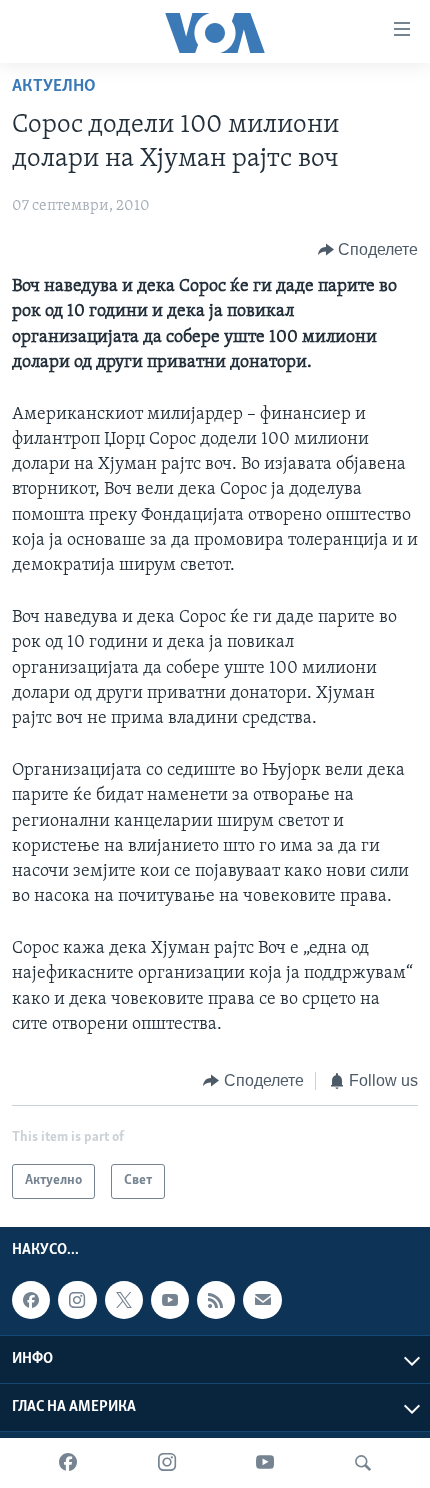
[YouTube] (265, 1463)
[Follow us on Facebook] (31, 1300)
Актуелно (54, 87)
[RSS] (216, 1300)
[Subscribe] (262, 1300)
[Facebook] (68, 1463)
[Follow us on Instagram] (77, 1300)
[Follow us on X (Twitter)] (124, 1300)
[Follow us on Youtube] (170, 1300)
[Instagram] (167, 1463)
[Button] (368, 250)
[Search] (363, 1463)
